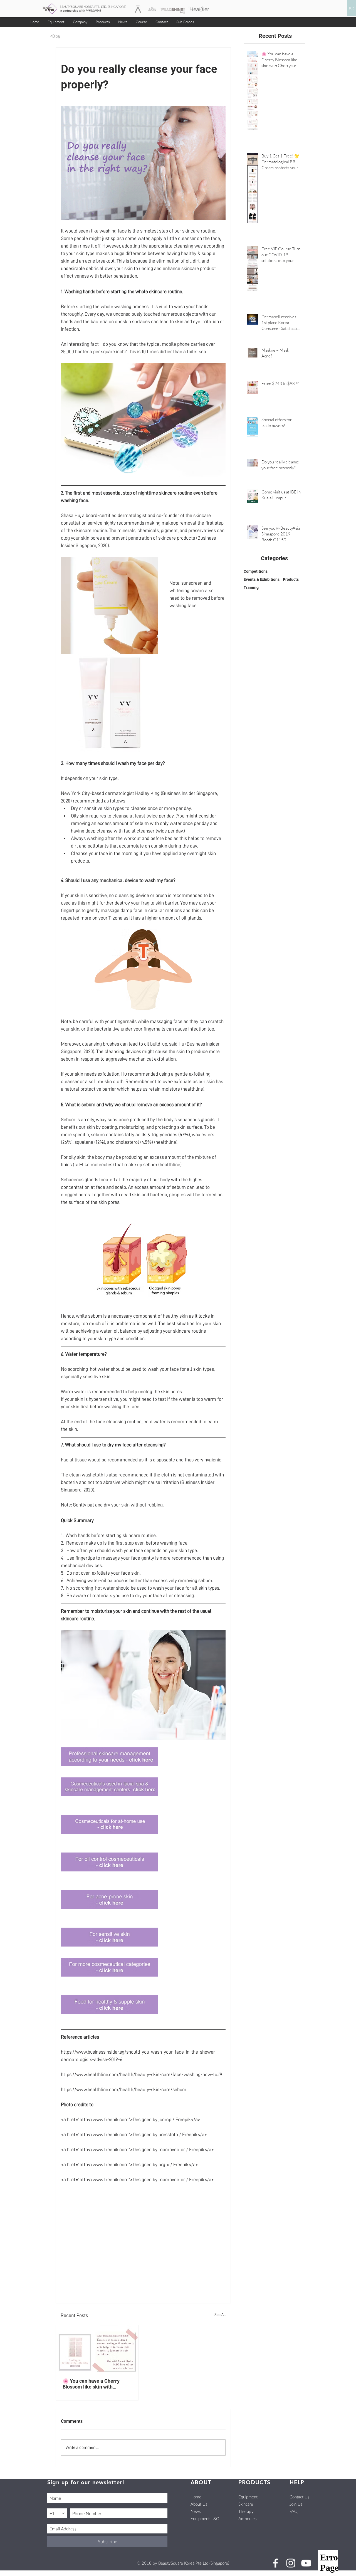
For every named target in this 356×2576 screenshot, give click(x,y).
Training (251, 587)
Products (291, 579)
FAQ (294, 2511)
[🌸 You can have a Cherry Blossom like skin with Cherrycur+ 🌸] (97, 2348)
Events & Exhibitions (262, 579)
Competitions (256, 571)
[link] (336, 2)
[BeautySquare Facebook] (275, 2563)
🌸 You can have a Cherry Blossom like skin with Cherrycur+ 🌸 (91, 2384)
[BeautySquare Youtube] (306, 2563)
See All (220, 2315)
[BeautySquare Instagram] (291, 2563)
